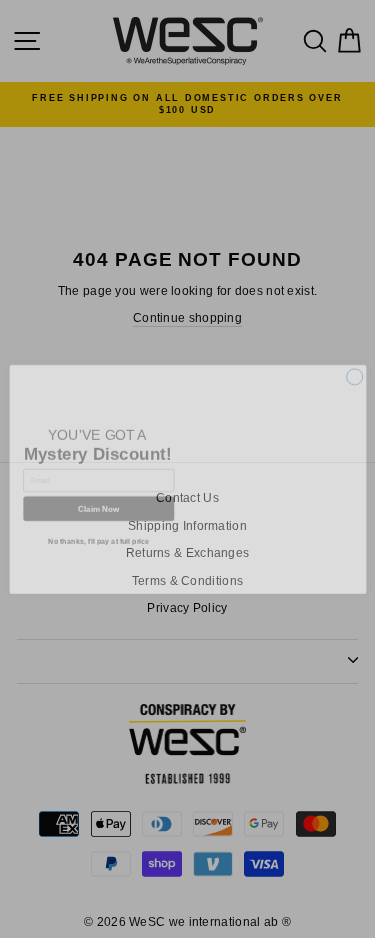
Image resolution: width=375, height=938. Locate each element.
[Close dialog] (354, 368)
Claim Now (98, 500)
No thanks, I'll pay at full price (98, 533)
